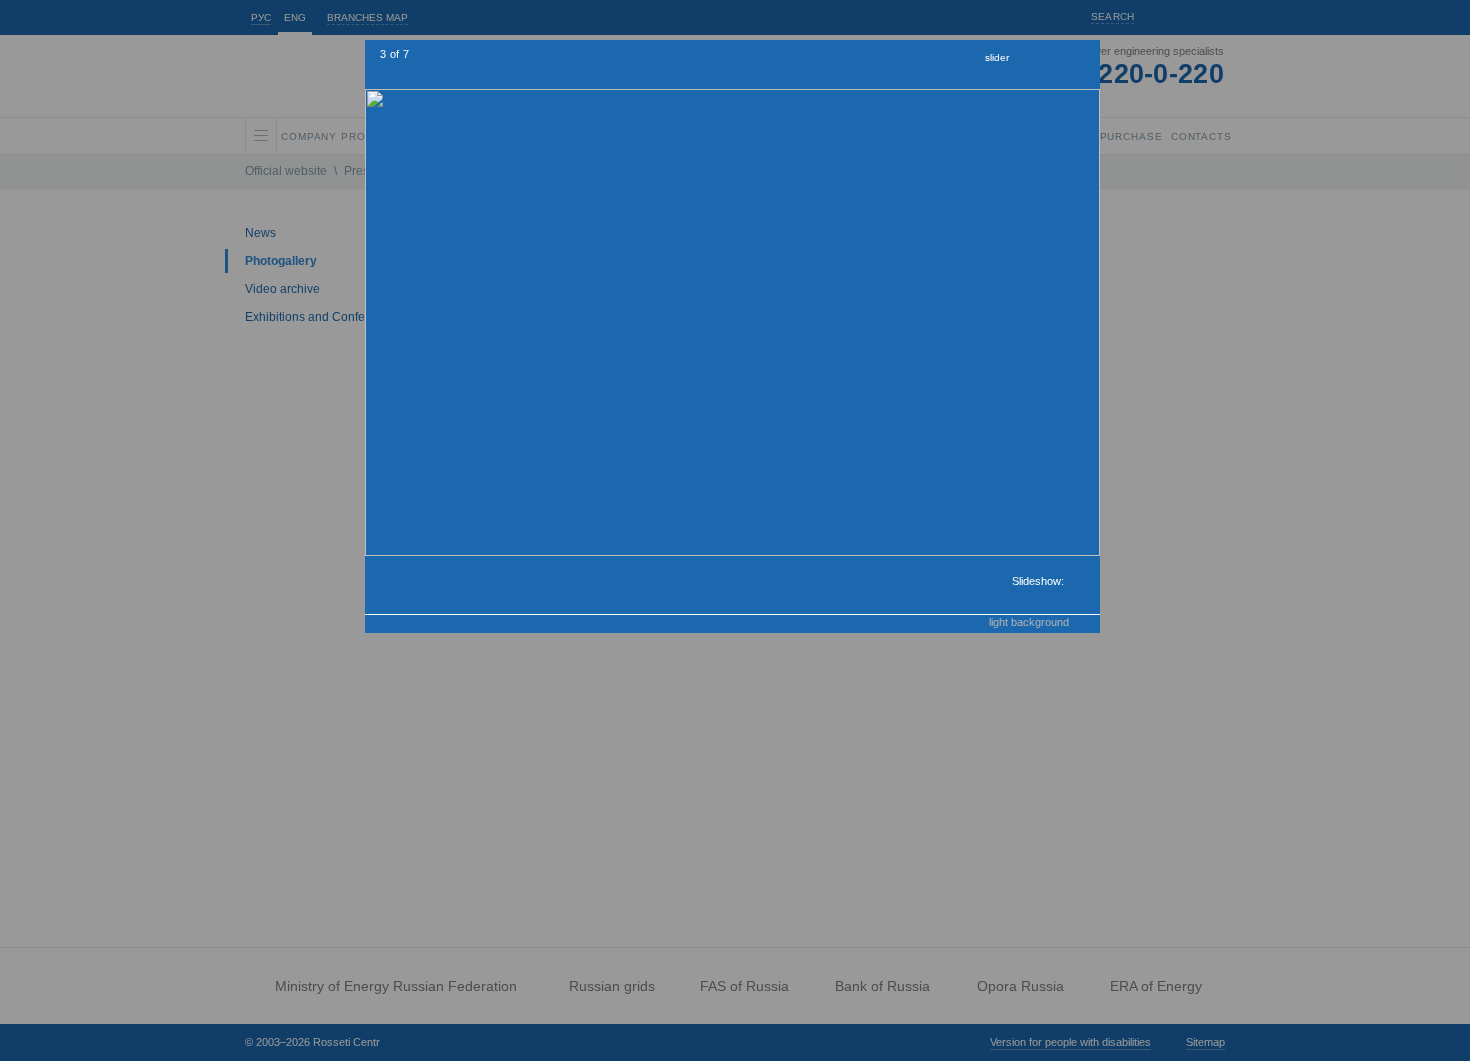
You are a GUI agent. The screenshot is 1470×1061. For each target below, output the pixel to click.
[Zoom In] (1029, 59)
